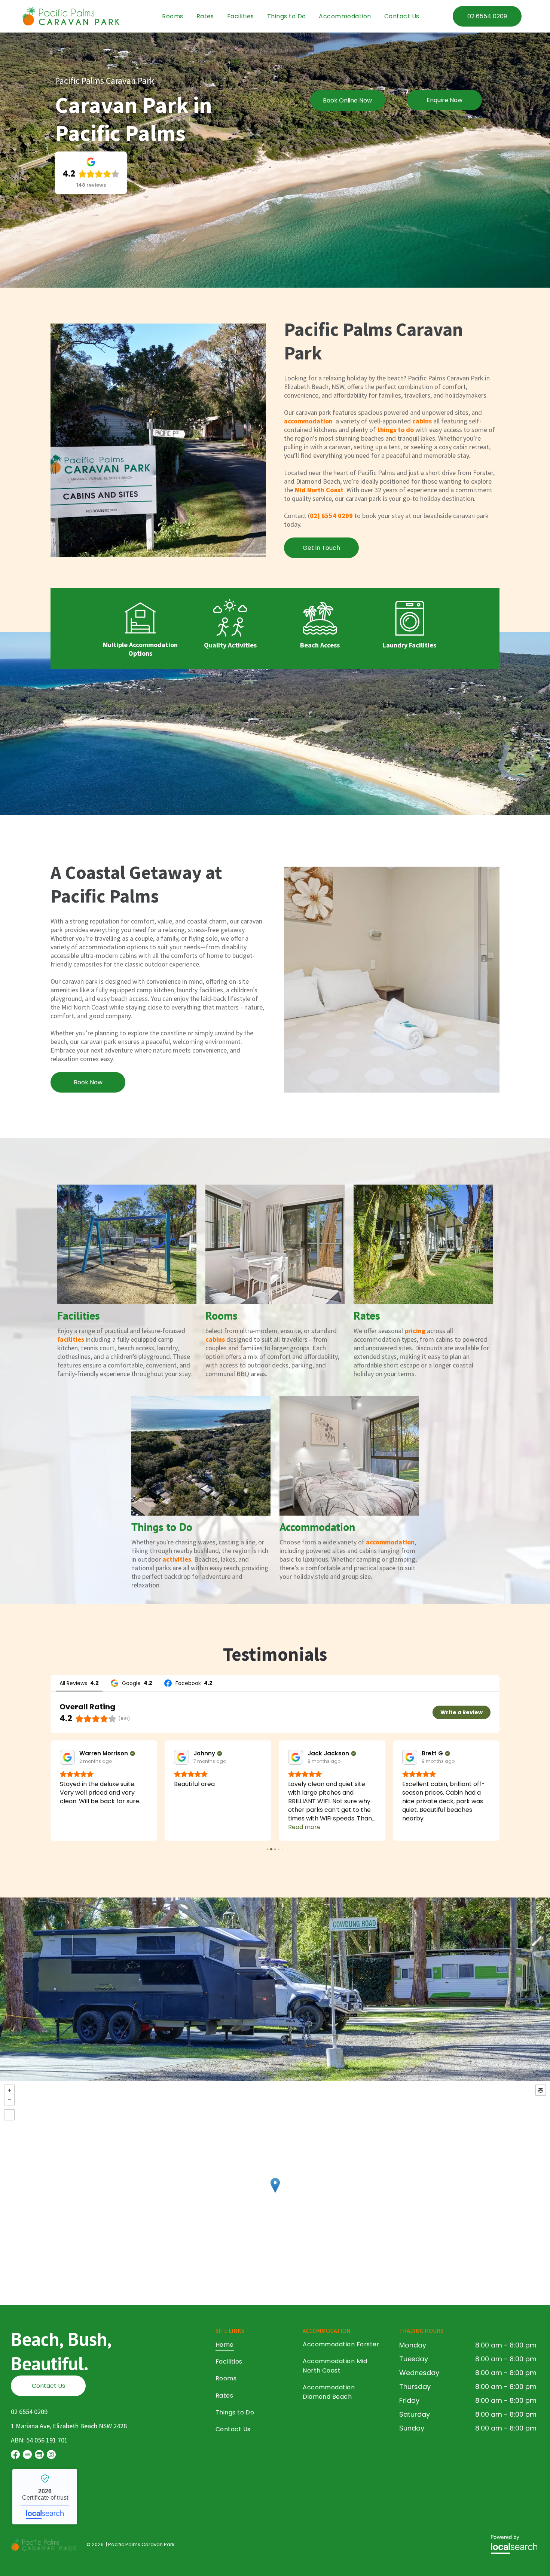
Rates (367, 1315)
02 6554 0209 (29, 2412)
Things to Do (162, 1527)
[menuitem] (172, 16)
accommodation (308, 421)
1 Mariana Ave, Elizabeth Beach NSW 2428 (69, 2426)
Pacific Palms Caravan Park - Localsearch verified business (45, 2497)
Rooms (221, 1315)
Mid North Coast (319, 490)
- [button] (9, 2100)
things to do (395, 430)
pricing (415, 1331)
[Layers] (541, 2090)
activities (177, 1559)
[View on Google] (67, 1757)
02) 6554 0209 (331, 516)
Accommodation (317, 1527)
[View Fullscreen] (9, 2115)
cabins (422, 421)
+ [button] (9, 2090)
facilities (71, 1339)
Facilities (79, 1315)
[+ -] (275, 2193)
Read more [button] (190, 1827)
